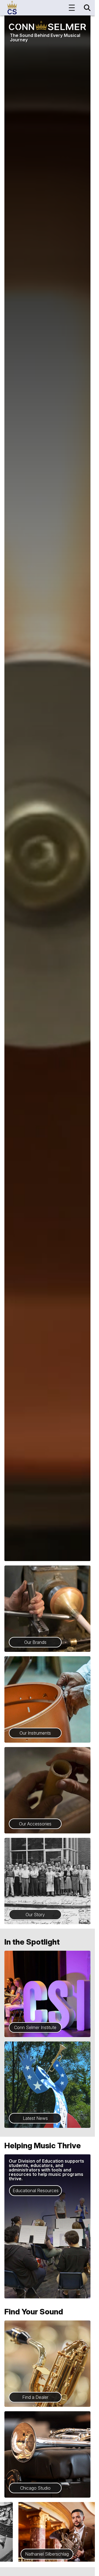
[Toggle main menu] (72, 8)
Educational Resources (36, 2190)
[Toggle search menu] (87, 8)
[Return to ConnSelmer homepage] (12, 8)
